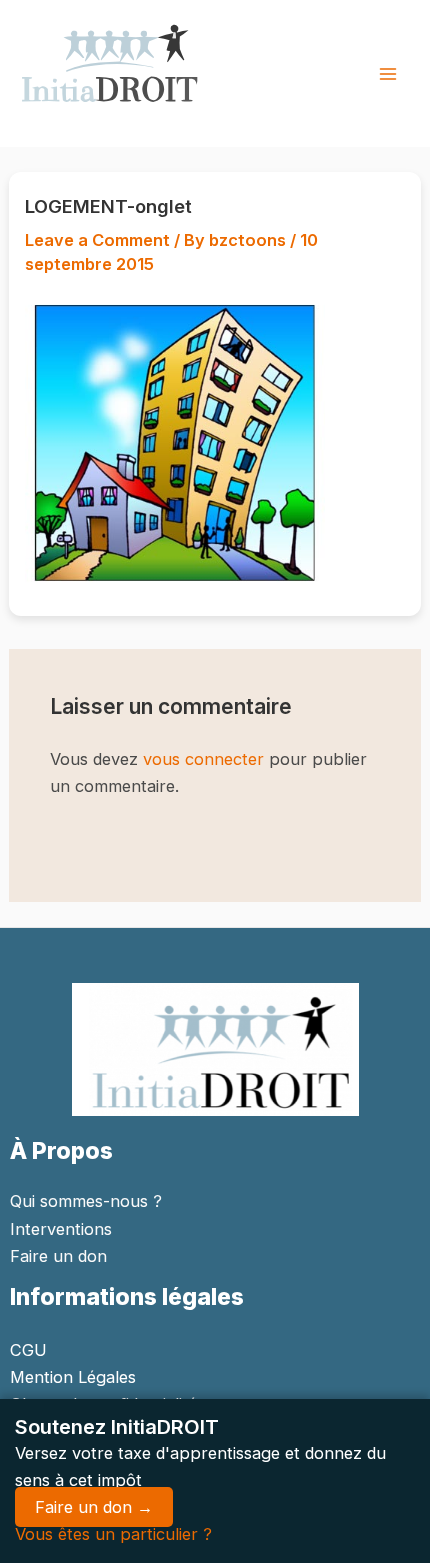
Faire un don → (94, 1507)
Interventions (61, 1229)
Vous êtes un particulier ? (113, 1534)
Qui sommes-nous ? (86, 1201)
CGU (28, 1350)
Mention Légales (73, 1377)
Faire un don (58, 1256)
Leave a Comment (97, 240)
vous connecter (203, 759)
